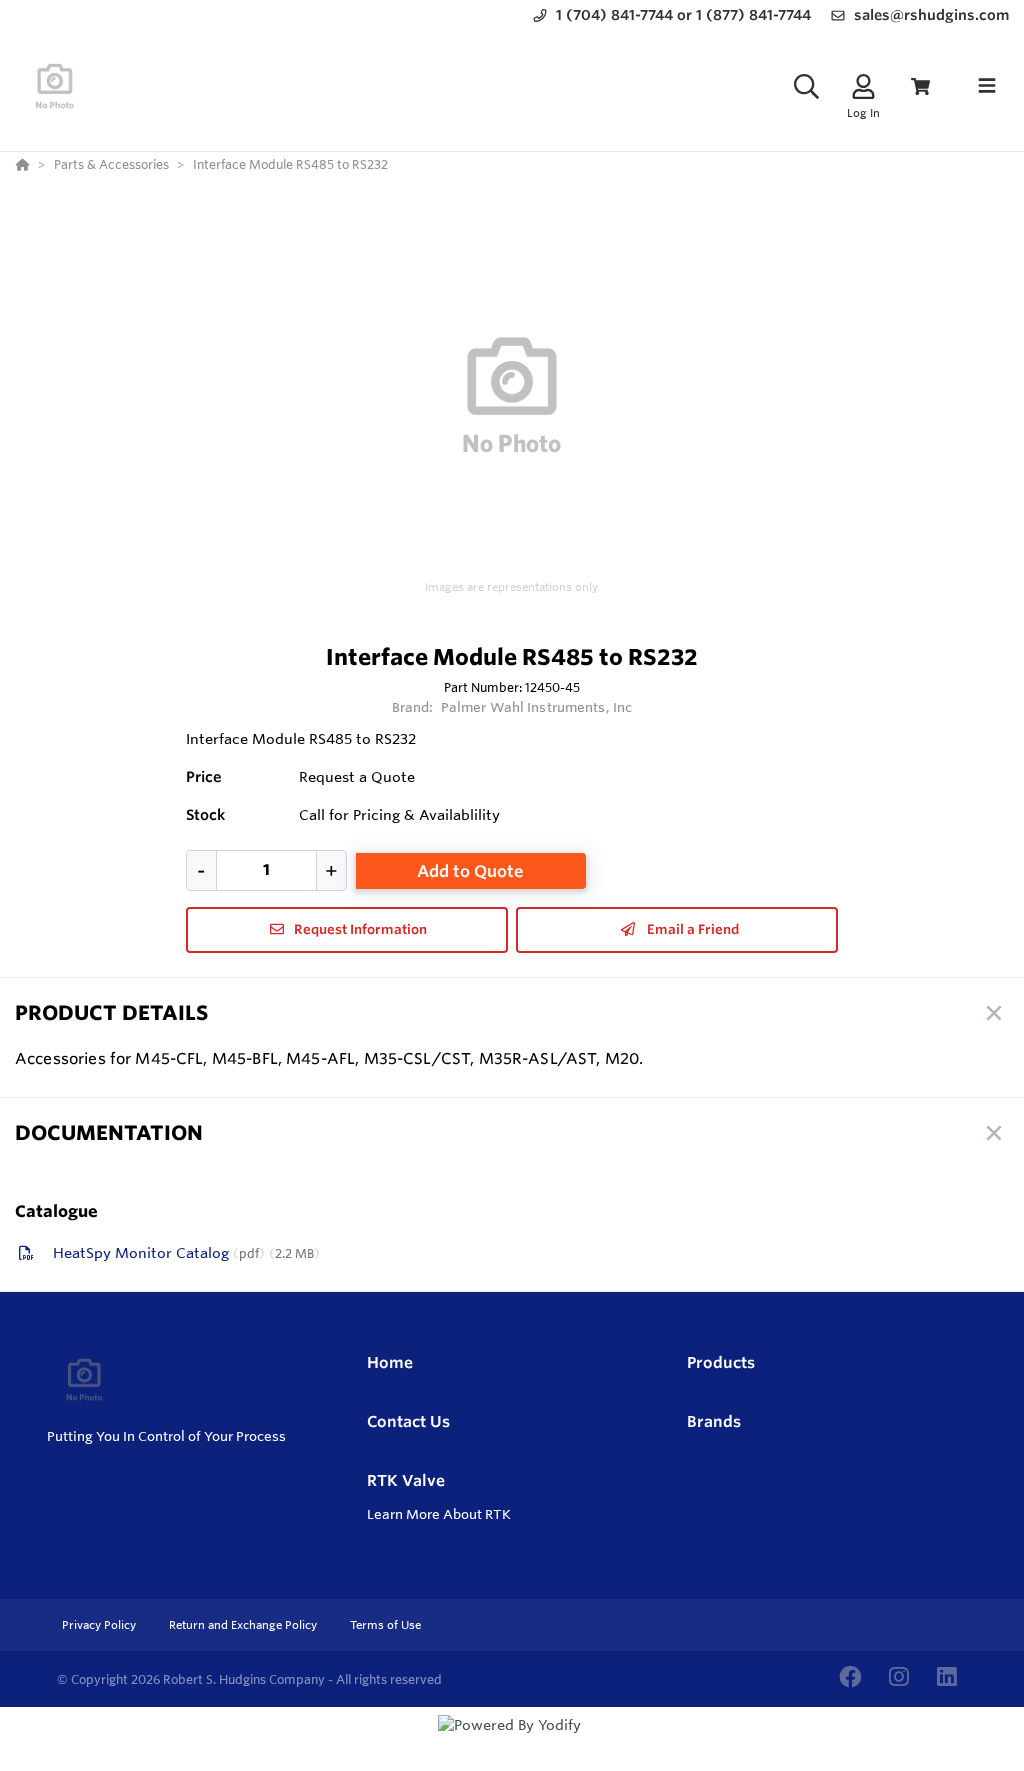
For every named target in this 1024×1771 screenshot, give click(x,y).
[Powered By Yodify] (512, 1743)
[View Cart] (920, 86)
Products (721, 1362)
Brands (714, 1421)
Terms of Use (385, 1625)
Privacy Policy (100, 1625)
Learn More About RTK (439, 1514)
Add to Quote (470, 871)
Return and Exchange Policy (244, 1625)
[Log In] (863, 86)
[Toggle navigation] (987, 86)
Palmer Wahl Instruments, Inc (537, 707)
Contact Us (408, 1421)
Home (390, 1362)
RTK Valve (406, 1480)
